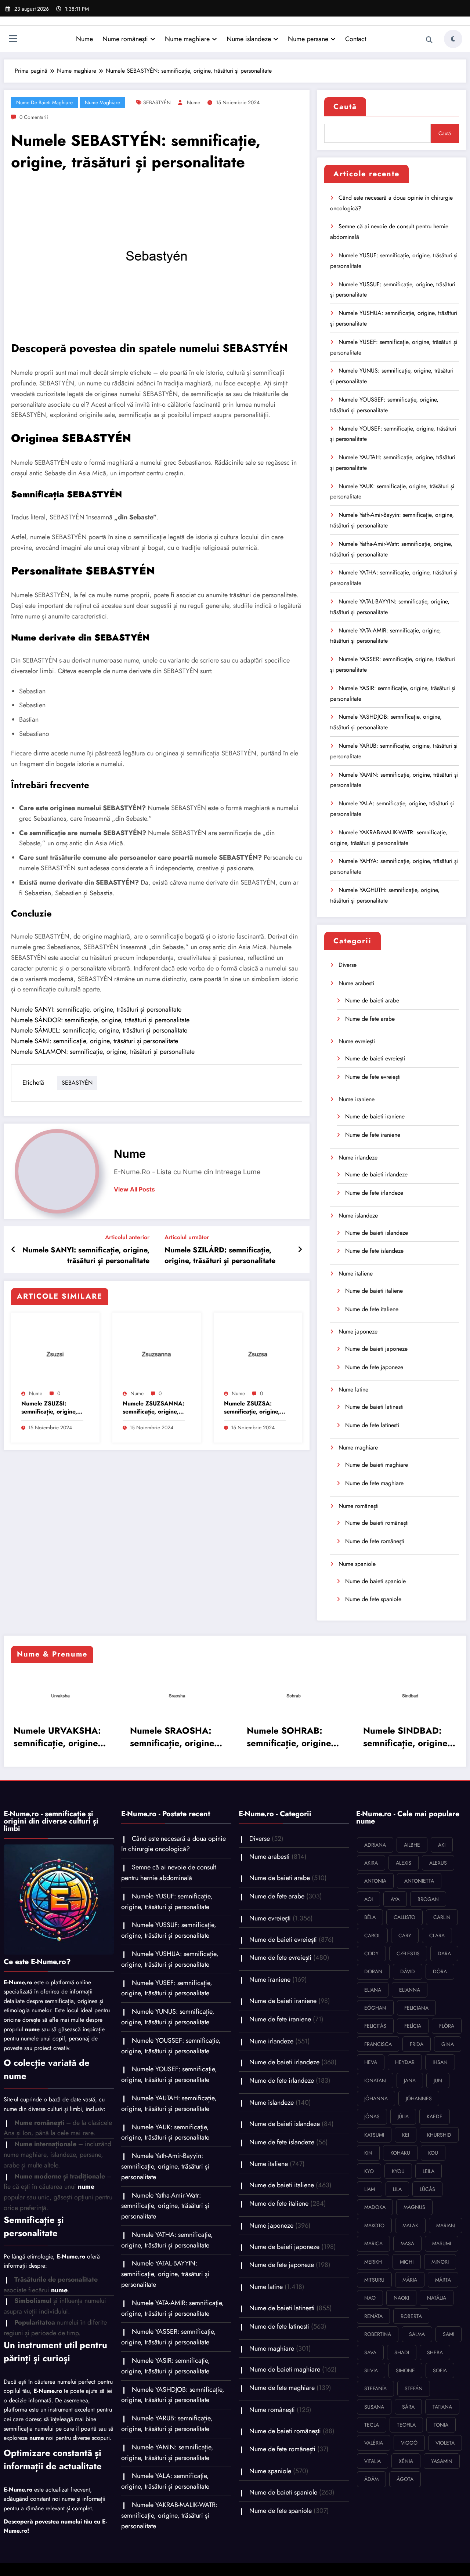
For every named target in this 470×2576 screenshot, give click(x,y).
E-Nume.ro (18, 1982)
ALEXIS (404, 1863)
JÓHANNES (419, 2098)
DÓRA (440, 1971)
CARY (405, 1935)
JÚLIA (403, 2116)
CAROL (372, 1935)
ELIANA (373, 1990)
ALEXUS (438, 1863)
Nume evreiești (357, 1041)
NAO (370, 2298)
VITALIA (373, 2461)
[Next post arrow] (300, 1250)
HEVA (371, 2062)
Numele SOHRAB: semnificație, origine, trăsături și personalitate (121, 1737)
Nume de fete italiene (372, 1309)
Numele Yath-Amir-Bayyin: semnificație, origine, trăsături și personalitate (165, 2166)
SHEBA (435, 2352)
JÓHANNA (376, 2098)
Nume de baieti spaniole (375, 1581)
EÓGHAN (375, 2008)
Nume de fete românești (375, 1541)
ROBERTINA (378, 2334)
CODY (371, 1953)
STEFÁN (414, 2388)
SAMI (449, 2334)
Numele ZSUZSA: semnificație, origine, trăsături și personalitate (252, 1408)
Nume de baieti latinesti (374, 1407)
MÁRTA (443, 2280)
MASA (407, 2243)
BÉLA (370, 1917)
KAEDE (435, 2116)
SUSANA (374, 2407)
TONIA (441, 2425)
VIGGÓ (409, 2443)
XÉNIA (406, 2461)
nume (194, 102)
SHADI (402, 2352)
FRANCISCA (378, 2044)
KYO (369, 2171)
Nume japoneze (358, 1331)
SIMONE (405, 2370)
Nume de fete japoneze (374, 1367)
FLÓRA (447, 2026)
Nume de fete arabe (370, 1019)
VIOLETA (445, 2443)
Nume (84, 39)
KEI (406, 2135)
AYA (395, 1899)
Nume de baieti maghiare (44, 102)
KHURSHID (439, 2135)
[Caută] (429, 40)
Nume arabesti (356, 983)
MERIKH (373, 2262)
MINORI (440, 2262)
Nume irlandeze (358, 1158)
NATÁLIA (437, 2298)
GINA (448, 2044)
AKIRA (371, 1863)
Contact (356, 39)
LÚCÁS (427, 2189)
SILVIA (371, 2370)
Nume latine (353, 1389)
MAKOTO (374, 2225)
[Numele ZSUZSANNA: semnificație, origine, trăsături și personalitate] (157, 1352)
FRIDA (417, 2044)
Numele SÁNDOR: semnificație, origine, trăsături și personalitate (100, 1020)
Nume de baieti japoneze (376, 1349)
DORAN (373, 1971)
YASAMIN (442, 2461)
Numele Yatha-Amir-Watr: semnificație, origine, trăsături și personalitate (165, 2206)
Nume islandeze (249, 39)
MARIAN (446, 2225)
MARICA (373, 2243)
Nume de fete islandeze (374, 1251)
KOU (433, 2153)
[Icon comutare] (13, 40)
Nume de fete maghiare (374, 1483)
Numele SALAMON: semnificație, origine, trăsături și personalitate (103, 1052)
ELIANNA (410, 1990)
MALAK (410, 2225)
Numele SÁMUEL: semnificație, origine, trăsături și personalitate (99, 1030)
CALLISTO (404, 1917)
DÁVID (408, 1971)
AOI (368, 1899)
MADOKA (375, 2207)
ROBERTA (411, 2316)
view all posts (134, 1189)
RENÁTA (373, 2316)
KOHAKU (400, 2153)
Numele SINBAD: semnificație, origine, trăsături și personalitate (354, 1737)
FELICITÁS (375, 2026)
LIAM (370, 2189)
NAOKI (401, 2298)
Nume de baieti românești (377, 1523)
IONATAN (375, 2080)
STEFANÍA (375, 2388)
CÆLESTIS (408, 1953)
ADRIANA (375, 1845)
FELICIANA (416, 2008)
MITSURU (374, 2280)
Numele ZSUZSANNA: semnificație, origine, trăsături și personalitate (153, 1408)
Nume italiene (356, 1274)
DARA (444, 1953)
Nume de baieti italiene (374, 1291)
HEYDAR (405, 2062)
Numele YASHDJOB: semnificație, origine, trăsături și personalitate (173, 2395)
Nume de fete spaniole (373, 1599)
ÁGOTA (405, 2479)
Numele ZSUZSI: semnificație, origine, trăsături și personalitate (49, 1408)
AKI (442, 1845)
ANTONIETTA (419, 1881)
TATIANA (442, 2407)
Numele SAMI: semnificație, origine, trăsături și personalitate (95, 1041)
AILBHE (412, 1845)
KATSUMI (374, 2135)
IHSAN (440, 2062)
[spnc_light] (453, 39)
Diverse (348, 965)
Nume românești (125, 39)
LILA (397, 2189)
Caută (345, 107)
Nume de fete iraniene (373, 1135)
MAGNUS (414, 2207)
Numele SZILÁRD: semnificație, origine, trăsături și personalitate (220, 1255)
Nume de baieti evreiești (375, 1058)
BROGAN (428, 1899)
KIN (368, 2153)
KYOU (398, 2171)
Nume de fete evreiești (373, 1077)
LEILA (429, 2171)
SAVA (370, 2352)
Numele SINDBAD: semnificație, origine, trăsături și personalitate (237, 1737)
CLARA (437, 1935)
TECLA (372, 2425)
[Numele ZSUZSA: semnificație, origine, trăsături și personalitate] (258, 1352)
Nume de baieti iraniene (375, 1116)
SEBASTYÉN (157, 102)
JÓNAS (372, 2116)
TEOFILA (406, 2425)
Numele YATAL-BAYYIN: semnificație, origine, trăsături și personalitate (165, 2274)
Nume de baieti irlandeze (376, 1174)
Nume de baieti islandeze (377, 1233)
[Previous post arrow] (13, 1250)
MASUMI (442, 2243)
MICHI (407, 2262)
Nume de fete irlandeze (374, 1193)
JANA (410, 2080)
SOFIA (440, 2370)
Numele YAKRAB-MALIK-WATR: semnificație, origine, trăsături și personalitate (169, 2515)
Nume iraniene (357, 1099)
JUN (438, 2080)
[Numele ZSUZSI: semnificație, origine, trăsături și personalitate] (55, 1352)
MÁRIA (410, 2280)
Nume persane (308, 39)
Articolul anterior (127, 1237)
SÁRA (408, 2407)
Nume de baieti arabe (372, 1000)
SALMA (417, 2334)
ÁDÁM (371, 2479)
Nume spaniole (357, 1564)
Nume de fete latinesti (372, 1425)
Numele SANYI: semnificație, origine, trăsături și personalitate (96, 1009)
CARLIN (442, 1917)
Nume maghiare (187, 39)
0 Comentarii (34, 117)
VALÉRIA (374, 2443)
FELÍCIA (413, 2026)
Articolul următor (187, 1237)
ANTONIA (375, 1881)
